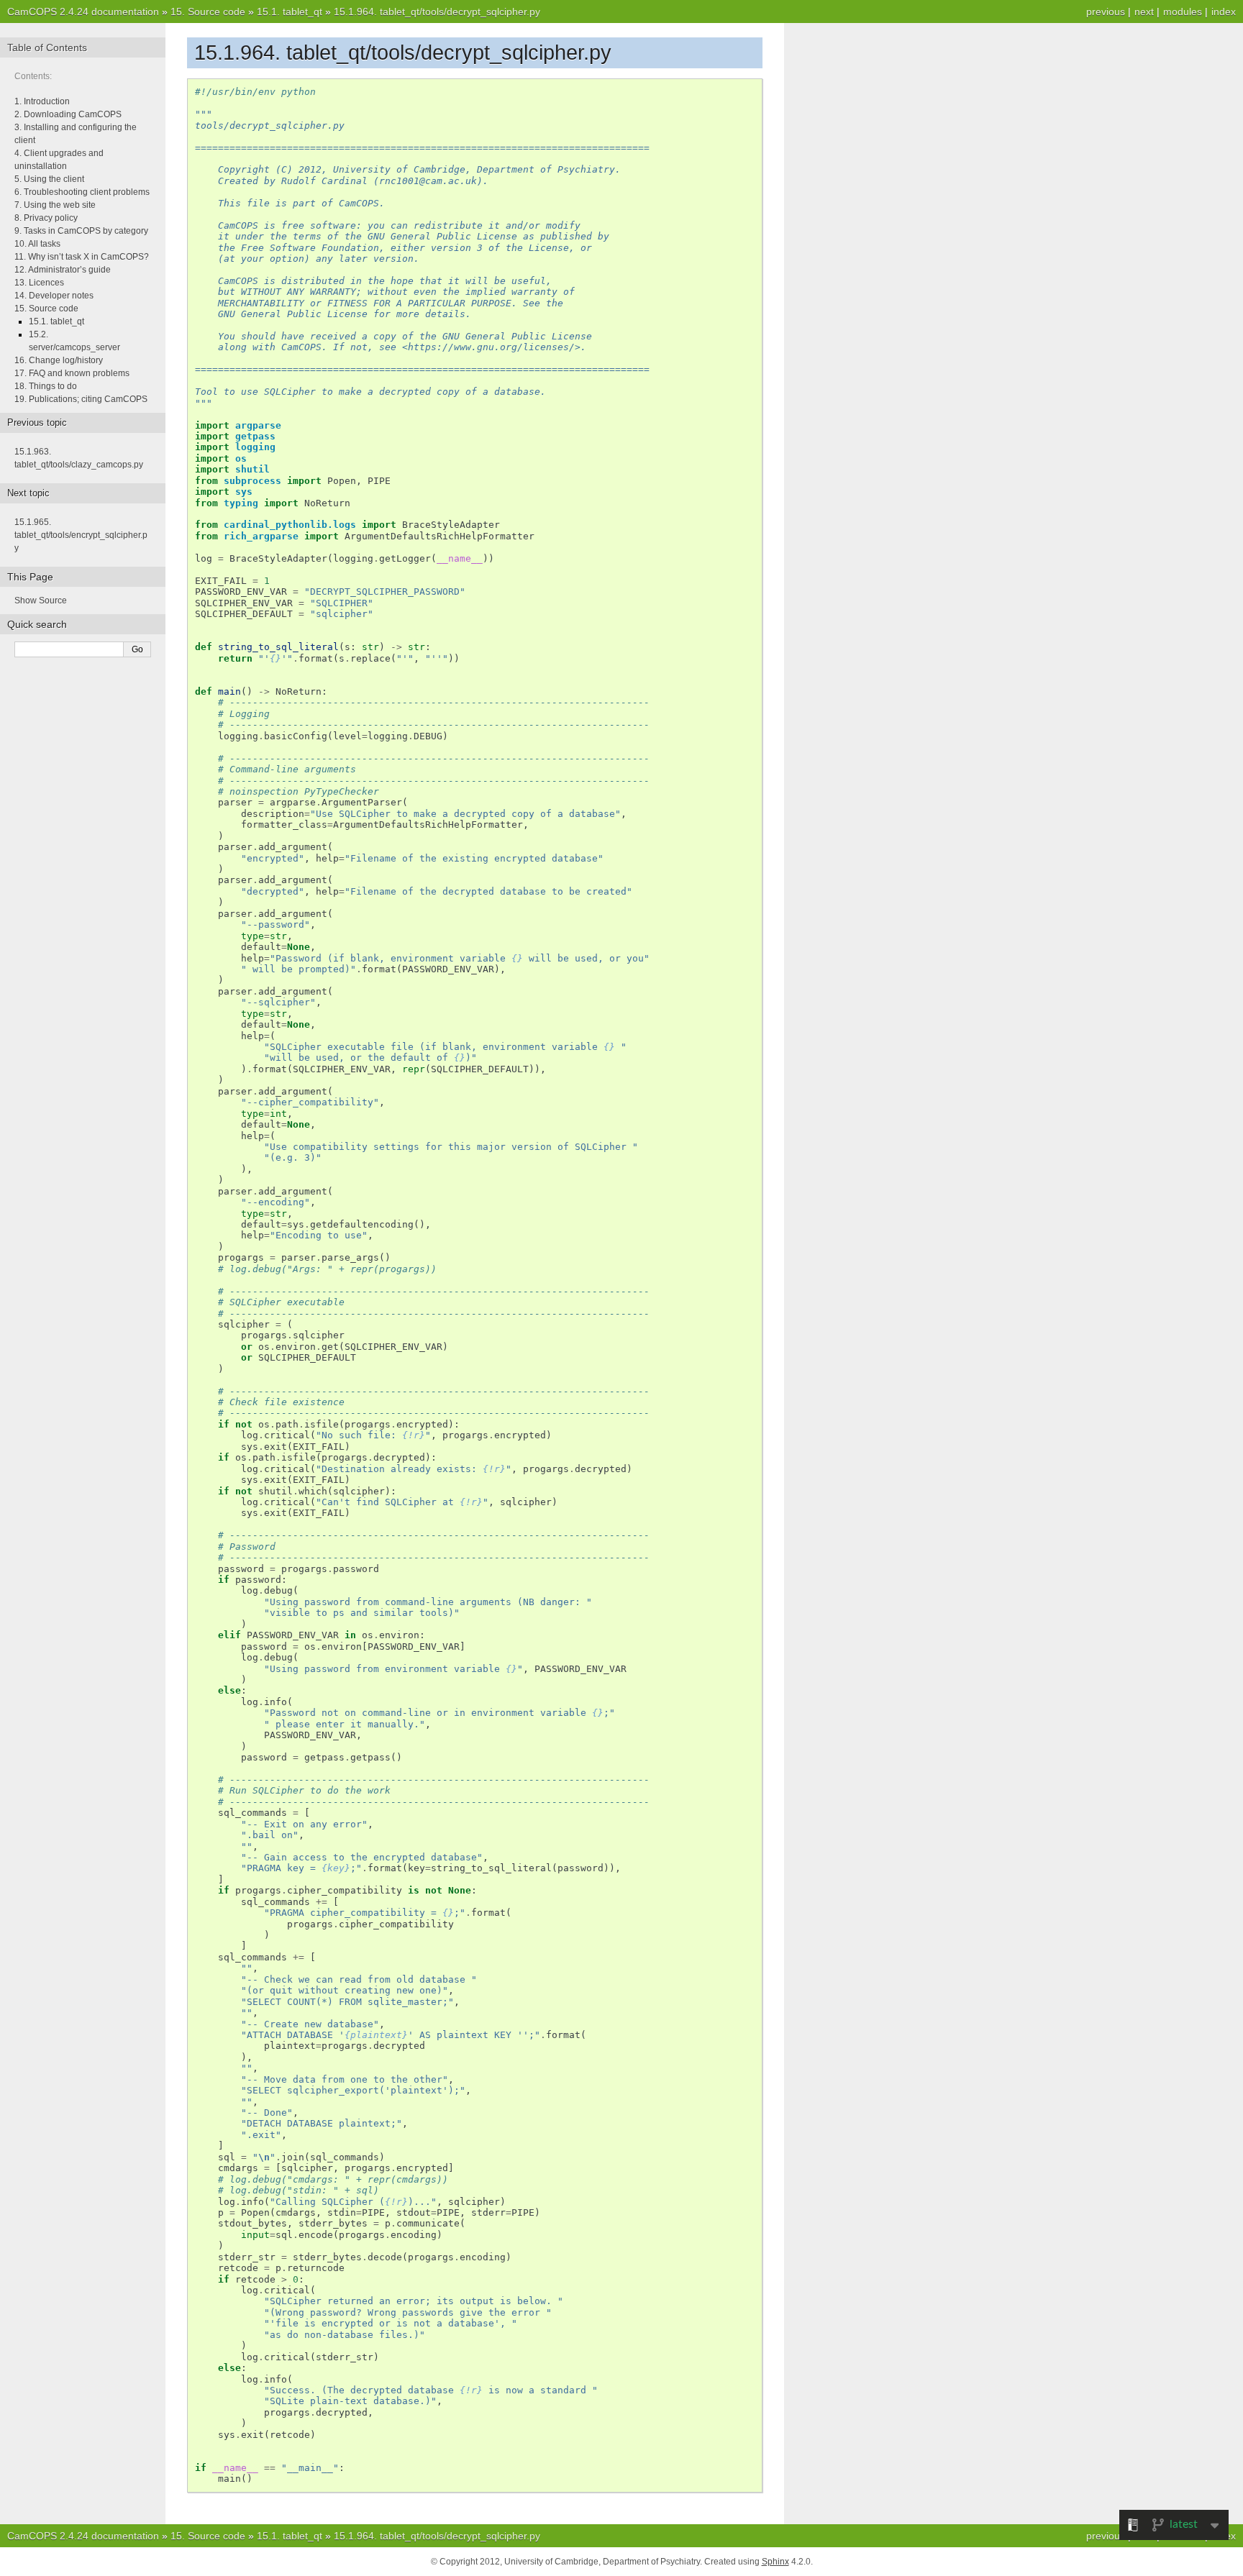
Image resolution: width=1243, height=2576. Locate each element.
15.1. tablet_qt (56, 321)
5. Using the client (49, 179)
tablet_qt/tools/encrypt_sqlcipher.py (81, 535)
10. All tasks (37, 244)
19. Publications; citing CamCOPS (81, 399)
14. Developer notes (54, 296)
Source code (208, 12)
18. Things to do (46, 386)
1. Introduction (42, 101)
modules (1183, 12)
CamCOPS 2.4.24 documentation (83, 12)
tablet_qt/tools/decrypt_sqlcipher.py (437, 12)
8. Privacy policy (46, 218)
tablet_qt (290, 12)
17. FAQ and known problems (72, 373)
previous (1106, 12)
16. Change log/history (59, 360)
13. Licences (39, 283)
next (1144, 12)
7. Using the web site (55, 205)
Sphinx (775, 2562)
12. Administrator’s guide (63, 270)
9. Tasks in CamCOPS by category (81, 231)
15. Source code (46, 309)
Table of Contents (47, 47)
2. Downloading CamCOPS (68, 114)
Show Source (41, 600)
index (1224, 12)
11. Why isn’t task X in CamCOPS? (82, 257)
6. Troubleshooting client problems (82, 192)
